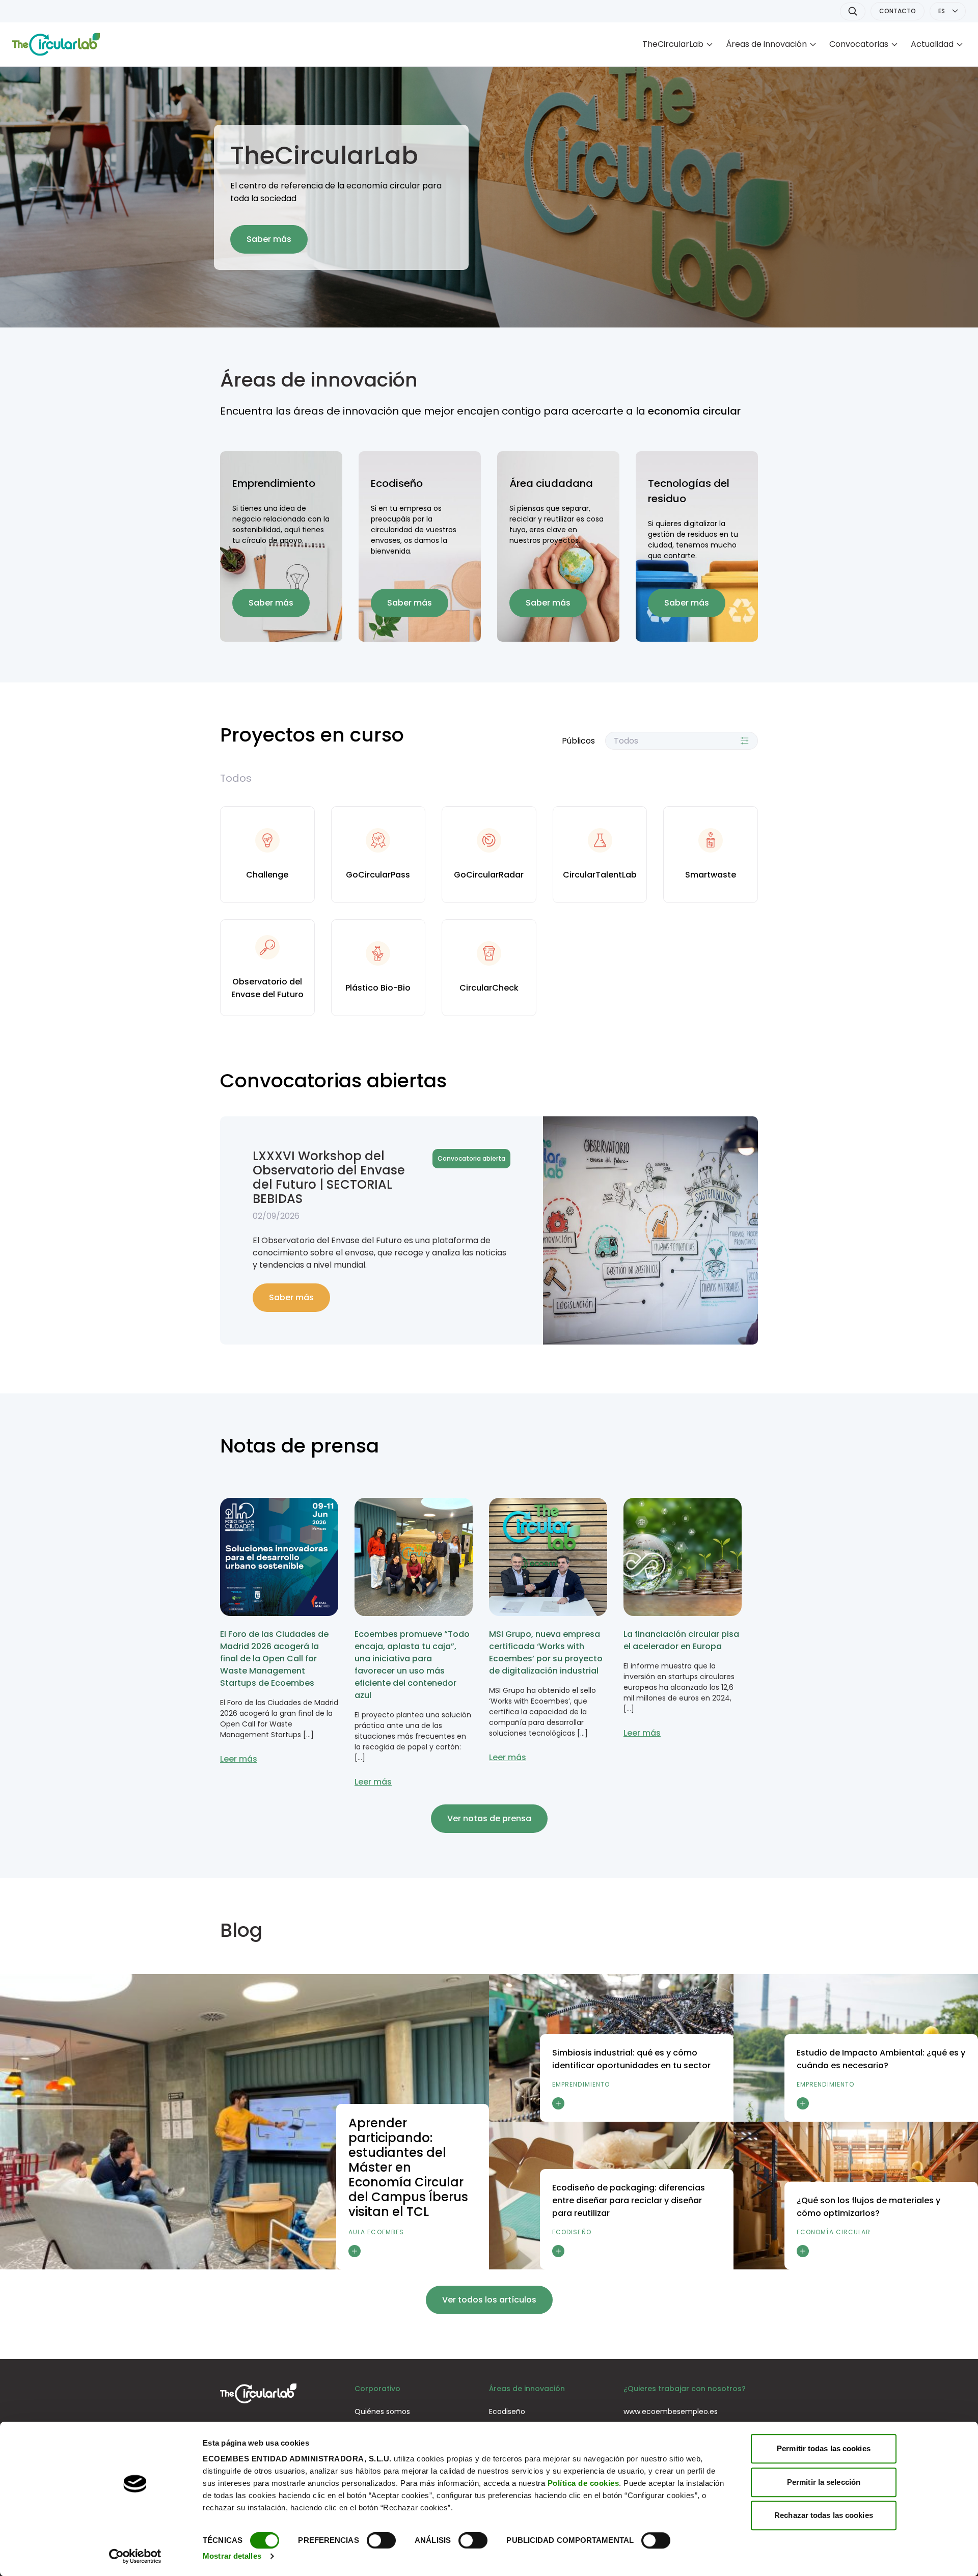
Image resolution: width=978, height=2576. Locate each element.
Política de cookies (583, 2483)
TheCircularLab (673, 44)
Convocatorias (859, 44)
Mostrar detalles (232, 2556)
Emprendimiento (274, 483)
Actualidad (932, 44)
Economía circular (834, 2232)
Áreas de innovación (766, 44)
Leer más (239, 1759)
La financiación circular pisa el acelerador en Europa (681, 1640)
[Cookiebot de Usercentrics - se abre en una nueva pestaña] (135, 2556)
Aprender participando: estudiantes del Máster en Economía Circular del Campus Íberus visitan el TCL (408, 2167)
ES (942, 11)
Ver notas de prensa (489, 1818)
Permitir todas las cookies (824, 2448)
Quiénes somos (382, 2411)
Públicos (578, 741)
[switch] (381, 2540)
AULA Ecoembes (376, 2232)
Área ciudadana (551, 483)
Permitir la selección (824, 2482)
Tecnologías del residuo (689, 491)
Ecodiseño (397, 483)
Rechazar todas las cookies (824, 2515)
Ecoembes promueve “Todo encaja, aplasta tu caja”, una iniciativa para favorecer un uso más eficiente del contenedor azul (412, 1665)
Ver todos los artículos (489, 2300)
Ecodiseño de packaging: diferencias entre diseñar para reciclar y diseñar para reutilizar (629, 2200)
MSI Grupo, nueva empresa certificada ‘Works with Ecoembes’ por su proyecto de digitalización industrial (546, 1652)
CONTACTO (898, 11)
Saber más (269, 239)
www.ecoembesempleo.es (671, 2411)
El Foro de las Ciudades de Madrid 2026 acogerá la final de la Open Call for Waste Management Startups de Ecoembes (274, 1659)
